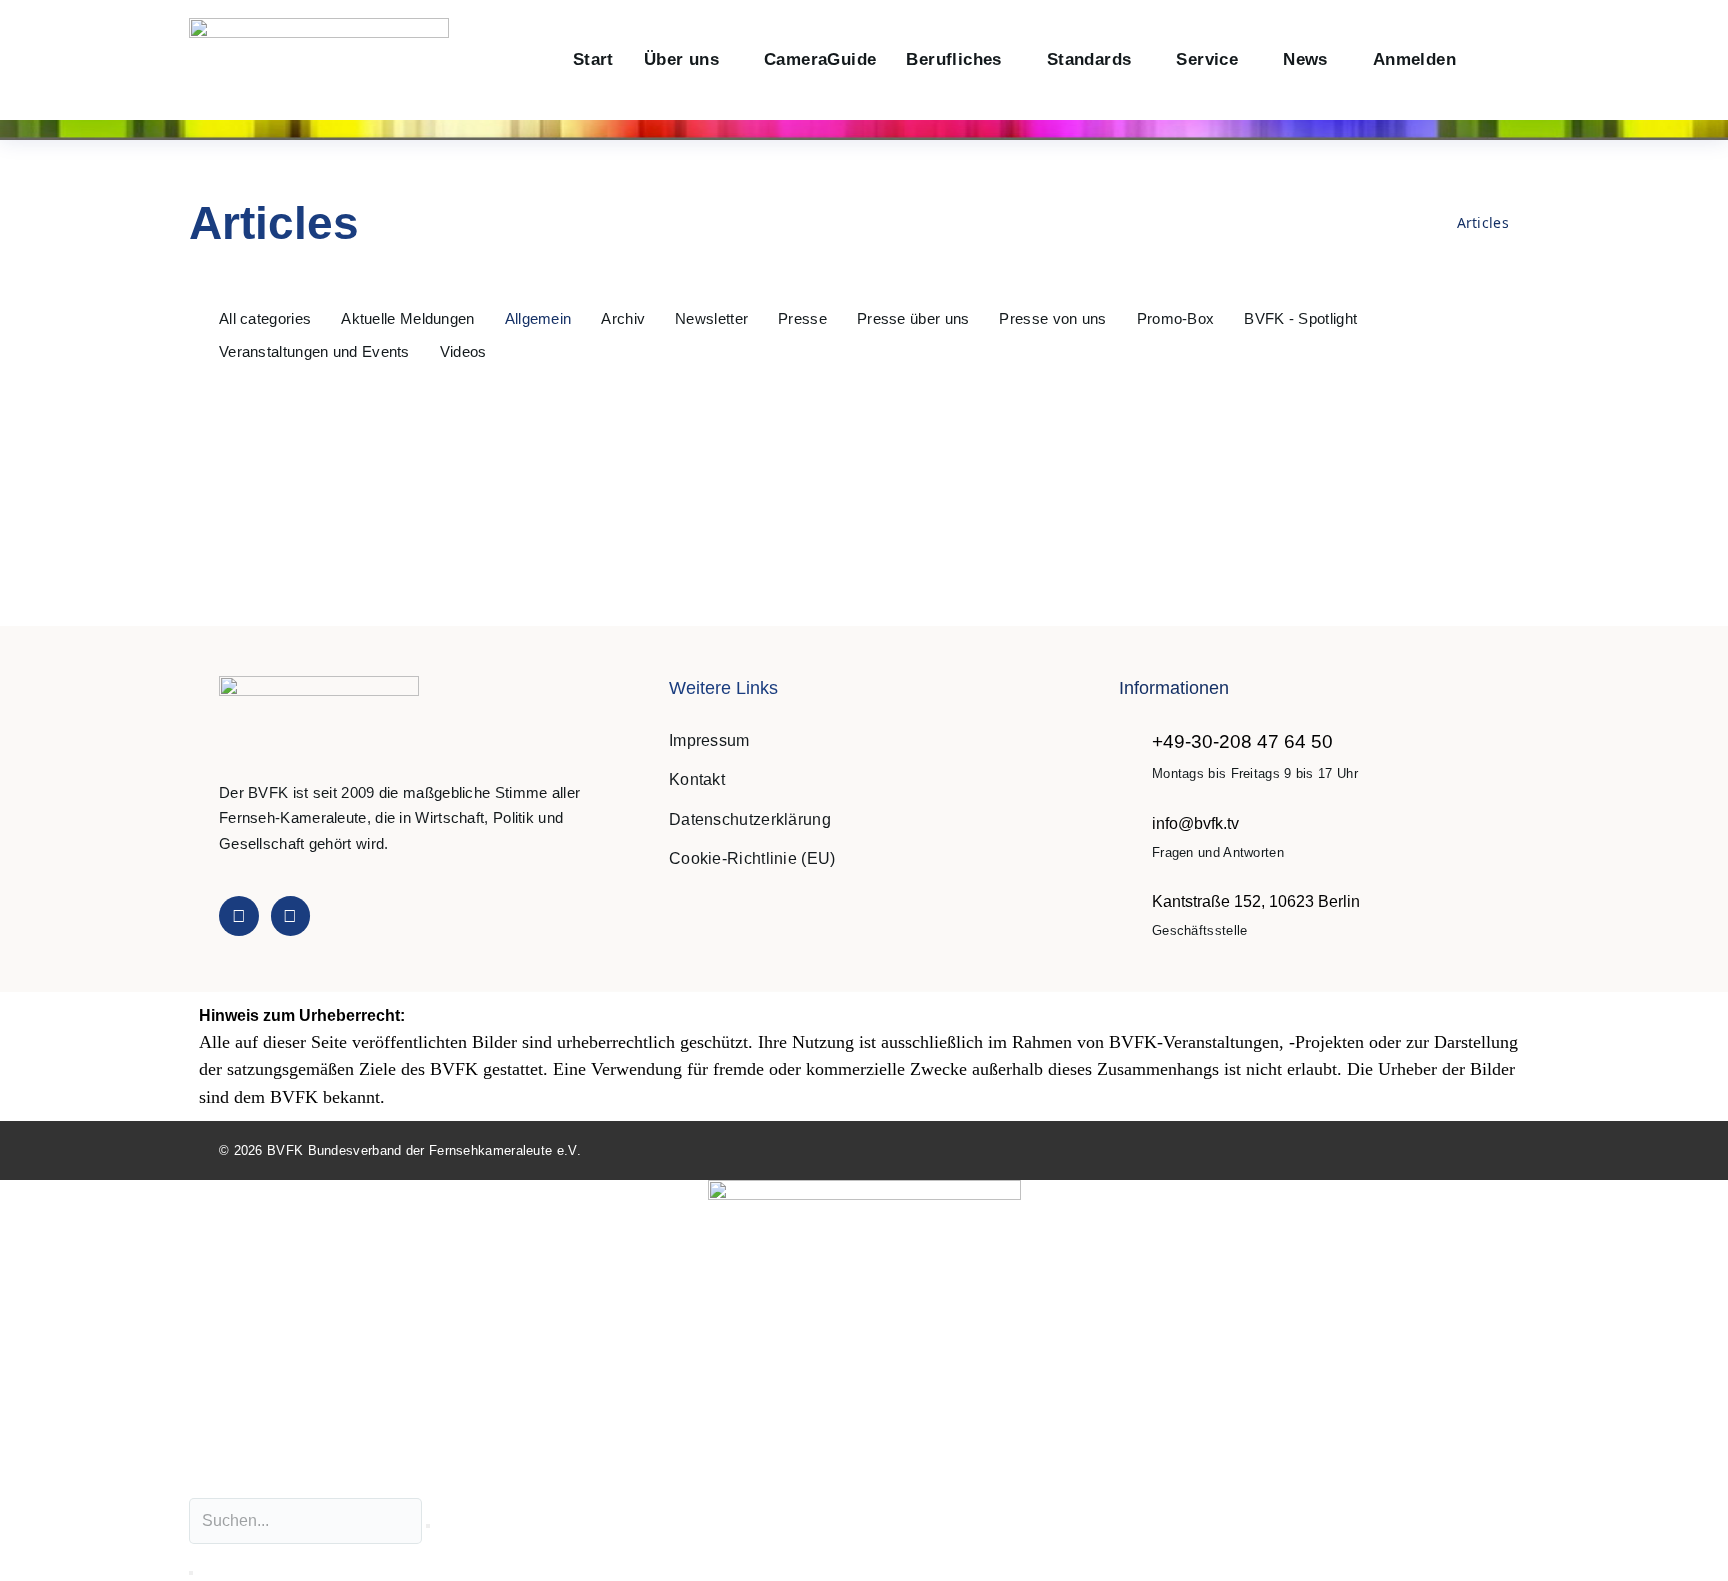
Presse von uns (1052, 318)
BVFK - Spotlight (1300, 318)
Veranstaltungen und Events (314, 351)
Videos (463, 351)
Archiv (623, 318)
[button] (1492, 60)
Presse (802, 318)
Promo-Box (1176, 318)
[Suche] (191, 1573)
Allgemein (538, 318)
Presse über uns (913, 318)
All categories (265, 318)
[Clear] (428, 1526)
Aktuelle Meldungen (407, 318)
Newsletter (711, 318)
